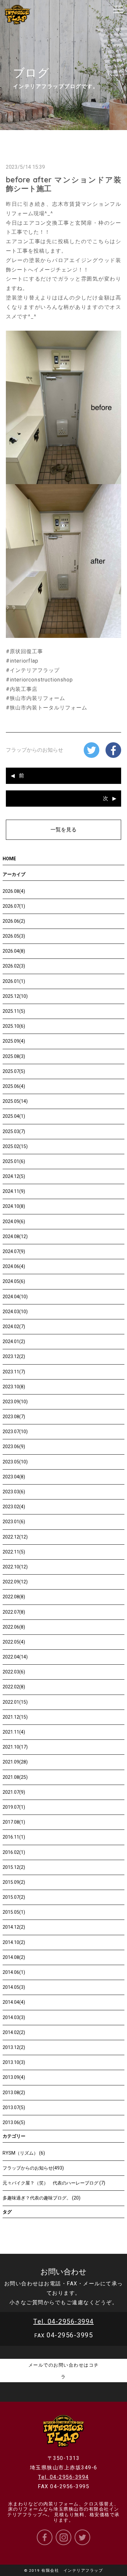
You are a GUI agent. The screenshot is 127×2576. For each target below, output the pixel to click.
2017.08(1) (14, 1822)
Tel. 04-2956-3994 (63, 2321)
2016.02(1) (14, 1852)
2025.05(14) (15, 1101)
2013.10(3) (14, 2062)
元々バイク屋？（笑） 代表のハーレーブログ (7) (54, 2183)
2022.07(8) (14, 1612)
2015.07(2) (14, 1897)
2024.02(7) (14, 1327)
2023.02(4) (14, 1507)
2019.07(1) (14, 1807)
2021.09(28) (15, 1762)
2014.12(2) (14, 1927)
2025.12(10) (15, 996)
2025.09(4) (14, 1041)
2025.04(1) (14, 1116)
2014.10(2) (14, 1942)
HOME (9, 859)
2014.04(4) (14, 2002)
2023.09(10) (15, 1402)
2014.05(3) (14, 1987)
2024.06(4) (14, 1266)
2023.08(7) (14, 1417)
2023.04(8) (14, 1477)
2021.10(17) (15, 1747)
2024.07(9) (14, 1251)
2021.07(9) (14, 1792)
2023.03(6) (14, 1492)
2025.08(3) (14, 1056)
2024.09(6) (14, 1222)
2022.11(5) (14, 1552)
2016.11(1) (14, 1837)
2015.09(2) (14, 1882)
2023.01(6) (14, 1522)
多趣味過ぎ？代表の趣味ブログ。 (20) (42, 2198)
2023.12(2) (14, 1356)
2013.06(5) (14, 2122)
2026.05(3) (14, 936)
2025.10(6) (14, 1026)
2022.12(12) (15, 1537)
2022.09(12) (15, 1582)
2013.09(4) (14, 2077)
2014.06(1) (14, 1972)
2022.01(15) (15, 1702)
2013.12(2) (14, 2047)
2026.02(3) (14, 966)
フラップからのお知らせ (35, 750)
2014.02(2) (14, 2032)
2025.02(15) (15, 1146)
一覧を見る (63, 830)
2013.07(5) (14, 2107)
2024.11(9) (14, 1191)
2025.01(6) (14, 1161)
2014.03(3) (14, 2017)
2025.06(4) (14, 1086)
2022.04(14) (15, 1657)
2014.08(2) (14, 1957)
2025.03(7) (14, 1131)
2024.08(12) (15, 1236)
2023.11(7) (14, 1372)
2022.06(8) (14, 1627)
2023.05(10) (15, 1462)
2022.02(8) (14, 1687)
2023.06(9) (14, 1447)
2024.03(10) (15, 1312)
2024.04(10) (15, 1297)
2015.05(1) (14, 1912)
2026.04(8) (14, 951)
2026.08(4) (14, 891)
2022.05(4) (14, 1642)
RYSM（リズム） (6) (24, 2153)
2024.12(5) (14, 1176)
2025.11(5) (14, 1011)
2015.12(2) (14, 1867)
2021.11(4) (14, 1732)
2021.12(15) (15, 1717)
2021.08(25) (15, 1777)
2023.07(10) (15, 1432)
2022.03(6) (14, 1672)
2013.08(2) (14, 2093)
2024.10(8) (14, 1206)
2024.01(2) (14, 1341)
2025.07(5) (14, 1071)
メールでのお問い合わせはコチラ (64, 2371)
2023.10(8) (14, 1387)
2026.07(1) (14, 906)
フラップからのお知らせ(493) (33, 2168)
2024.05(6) (14, 1281)
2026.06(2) (14, 921)
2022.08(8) (14, 1597)
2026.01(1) (14, 981)
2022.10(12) (15, 1567)
